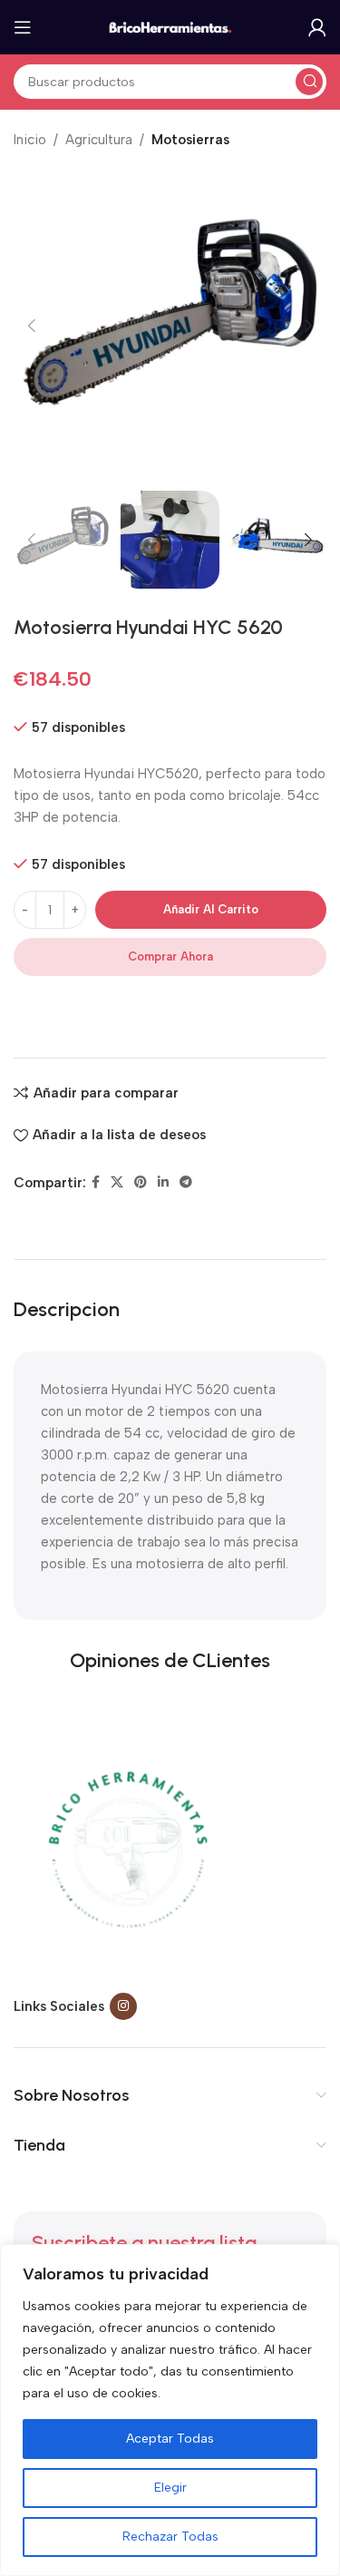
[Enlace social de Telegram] (186, 1183)
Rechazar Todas (170, 2537)
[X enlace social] (117, 1183)
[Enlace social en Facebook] (96, 1183)
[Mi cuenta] (317, 27)
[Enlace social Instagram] (123, 2006)
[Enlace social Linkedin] (163, 1183)
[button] (32, 326)
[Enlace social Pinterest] (141, 1183)
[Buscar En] (309, 82)
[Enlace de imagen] (127, 1850)
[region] (170, 2410)
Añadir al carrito (211, 909)
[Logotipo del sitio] (170, 26)
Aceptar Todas (170, 2439)
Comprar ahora (170, 956)
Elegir (170, 2488)
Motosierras (190, 140)
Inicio (30, 140)
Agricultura (99, 140)
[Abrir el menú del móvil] (23, 27)
